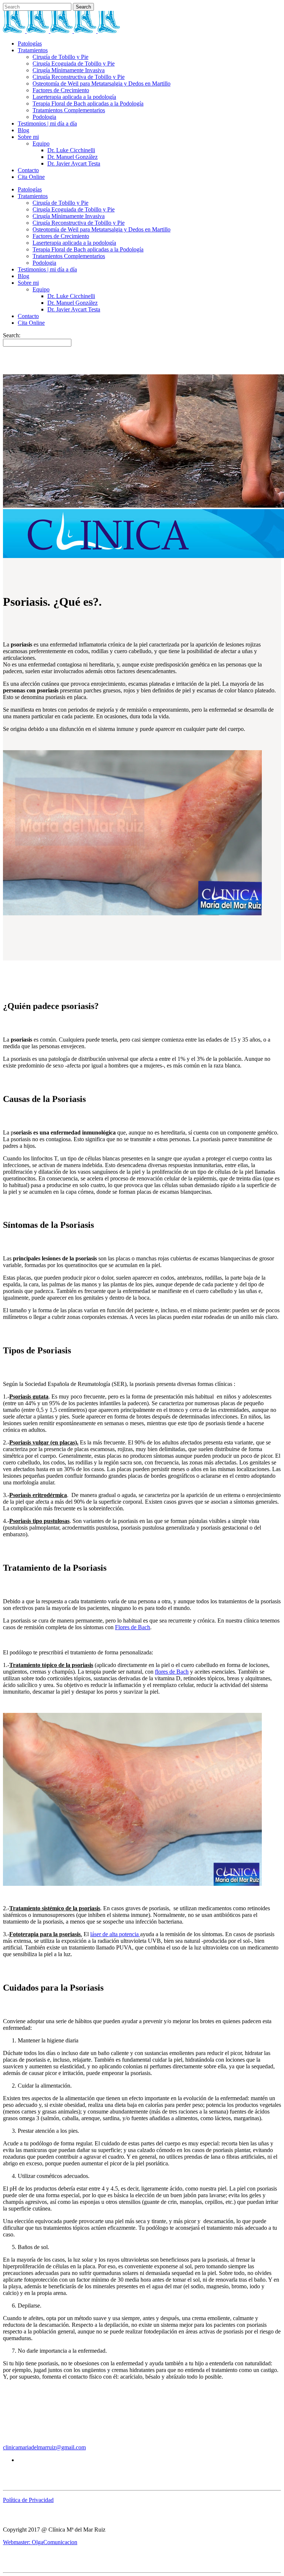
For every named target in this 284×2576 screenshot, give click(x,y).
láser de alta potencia (115, 1934)
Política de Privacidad (28, 2500)
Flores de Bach (133, 1627)
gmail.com (74, 2447)
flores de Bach (172, 1672)
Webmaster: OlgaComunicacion (40, 2542)
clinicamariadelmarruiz (29, 2447)
